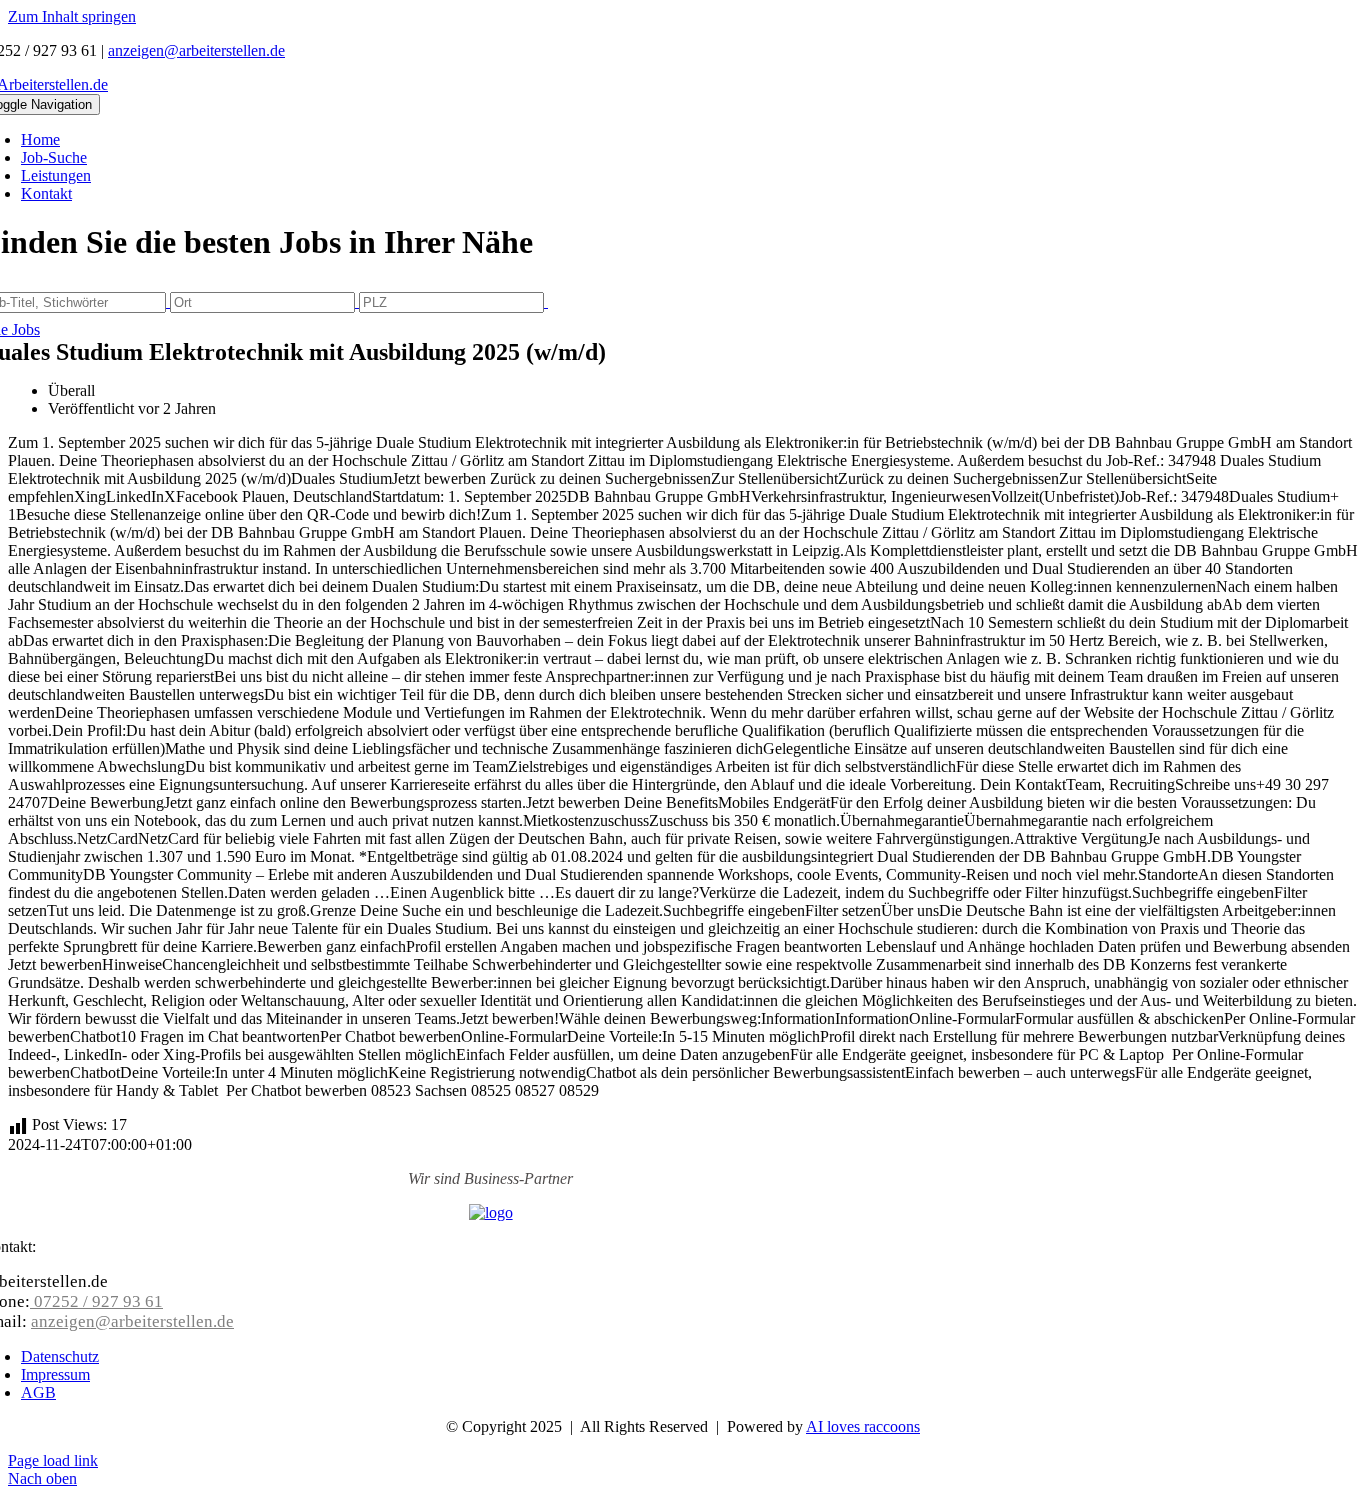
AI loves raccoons (863, 1426)
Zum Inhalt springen (72, 16)
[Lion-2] (491, 1212)
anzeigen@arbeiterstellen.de (196, 50)
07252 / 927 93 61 (96, 1301)
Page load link (53, 1460)
